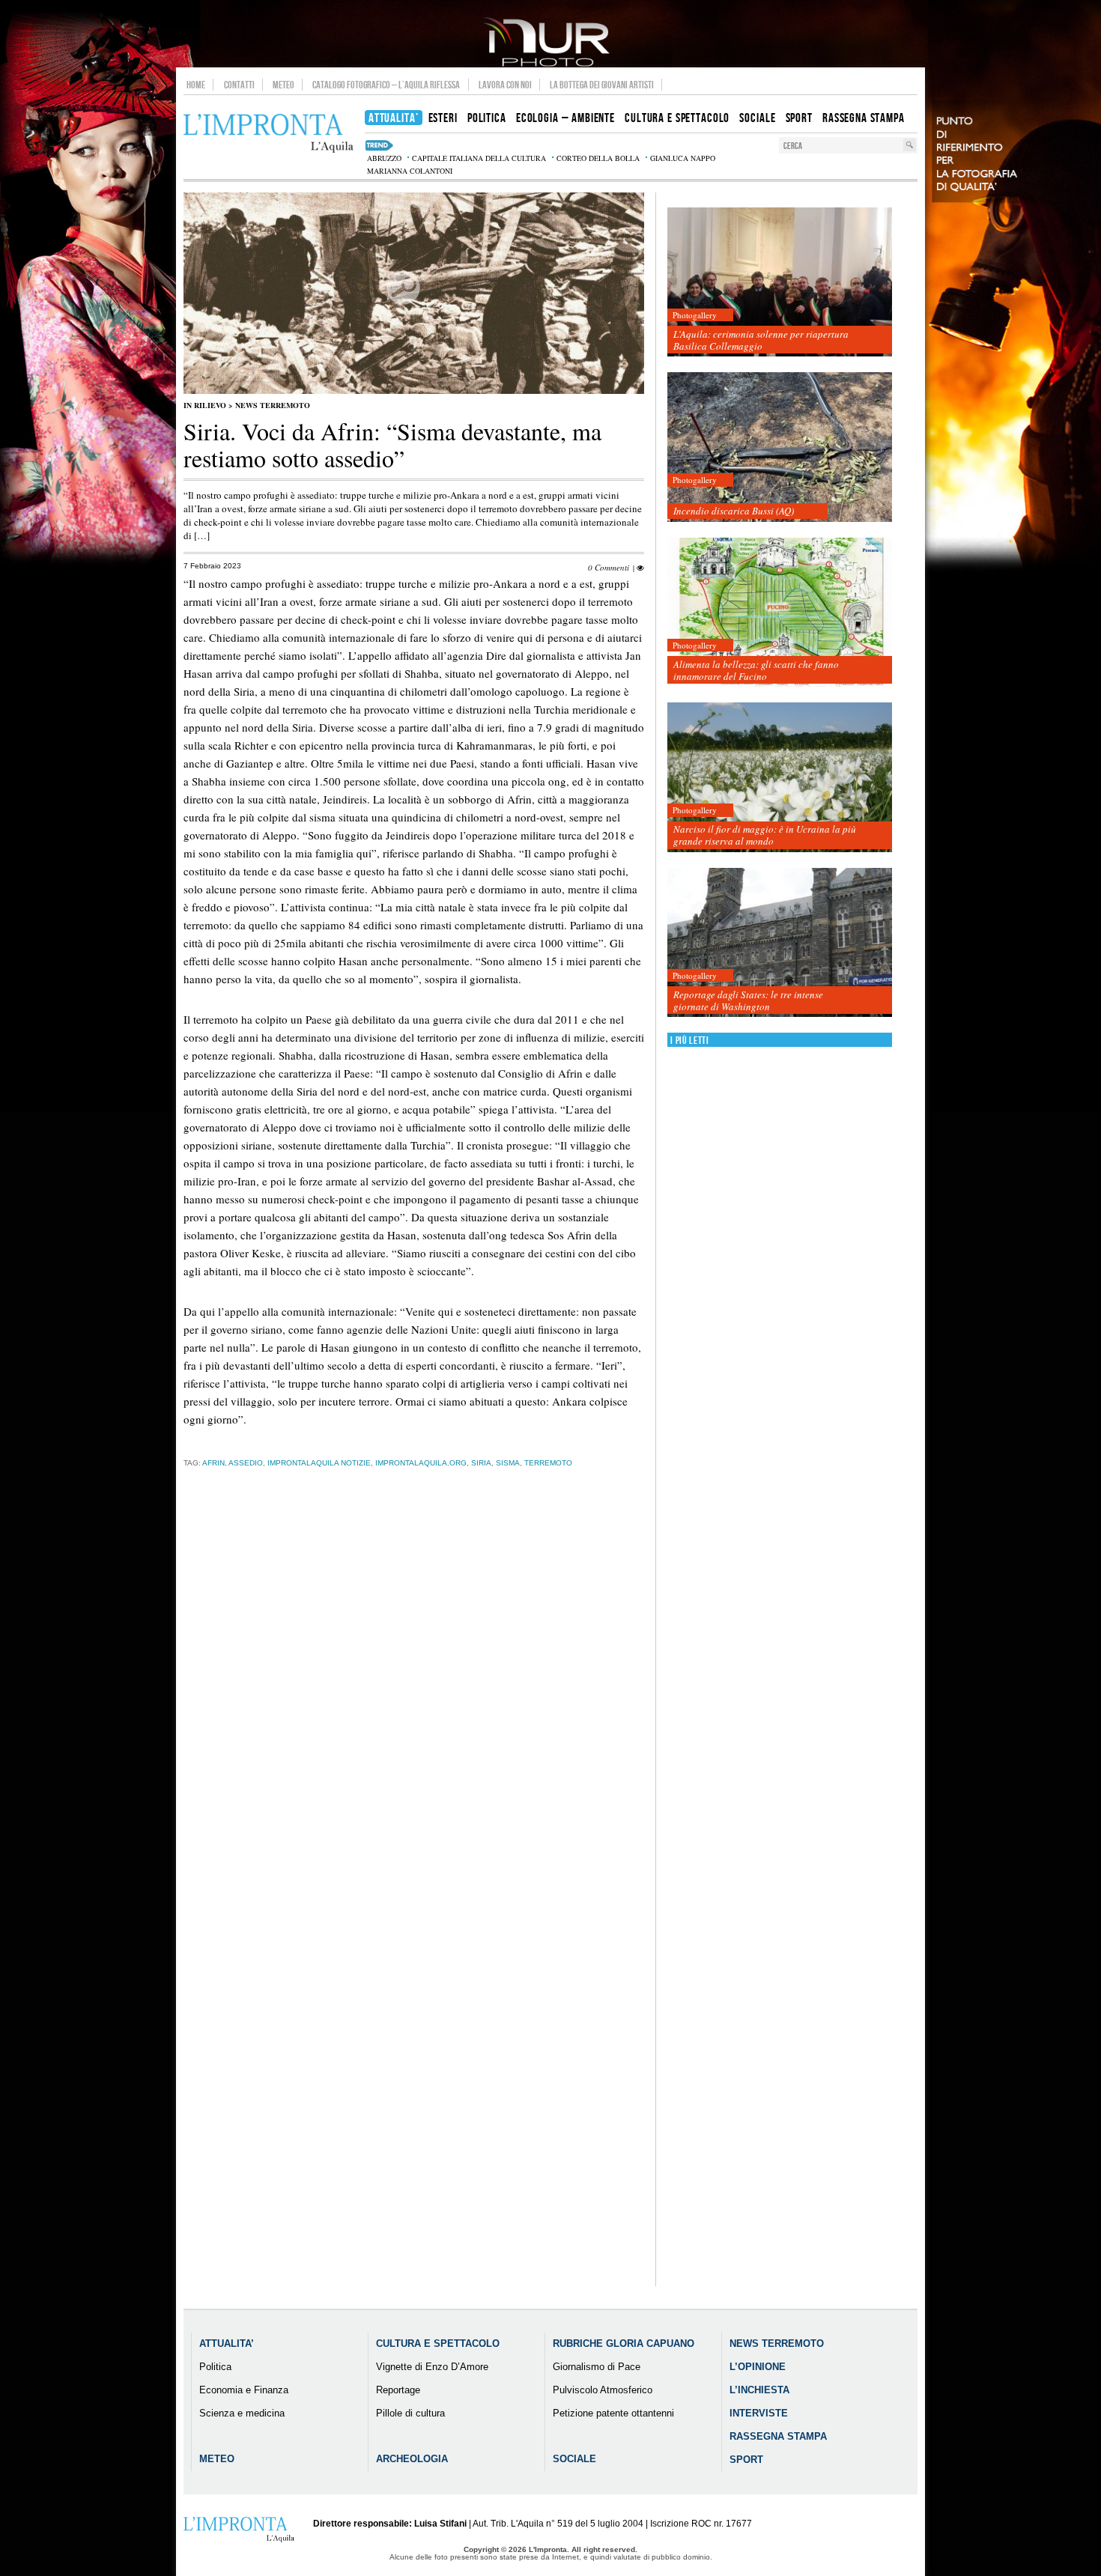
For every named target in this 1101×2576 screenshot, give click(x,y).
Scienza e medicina (242, 2413)
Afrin (213, 1463)
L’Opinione (758, 2367)
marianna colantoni (410, 171)
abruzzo (384, 158)
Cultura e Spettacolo (438, 2343)
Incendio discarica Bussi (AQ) (734, 511)
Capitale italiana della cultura (479, 158)
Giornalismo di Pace (597, 2367)
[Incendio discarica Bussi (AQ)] (780, 447)
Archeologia (412, 2459)
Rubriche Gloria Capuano (624, 2343)
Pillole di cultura (410, 2413)
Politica (215, 2367)
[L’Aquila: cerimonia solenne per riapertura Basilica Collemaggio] (780, 283)
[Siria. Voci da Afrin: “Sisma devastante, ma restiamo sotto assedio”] (414, 391)
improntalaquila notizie (319, 1463)
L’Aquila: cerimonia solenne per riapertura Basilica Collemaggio (761, 340)
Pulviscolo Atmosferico (603, 2390)
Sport (746, 2460)
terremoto (548, 1463)
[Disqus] (414, 1714)
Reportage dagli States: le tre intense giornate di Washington (748, 1000)
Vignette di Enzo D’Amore (432, 2367)
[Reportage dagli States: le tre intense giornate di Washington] (780, 943)
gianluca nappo (683, 158)
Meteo (283, 85)
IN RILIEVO (205, 405)
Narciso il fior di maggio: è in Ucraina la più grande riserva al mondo (765, 835)
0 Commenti (609, 567)
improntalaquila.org (421, 1463)
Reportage (398, 2390)
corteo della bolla (598, 158)
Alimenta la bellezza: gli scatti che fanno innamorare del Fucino (756, 670)
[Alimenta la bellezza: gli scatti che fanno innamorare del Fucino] (780, 613)
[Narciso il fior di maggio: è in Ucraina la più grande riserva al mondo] (780, 778)
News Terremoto (273, 405)
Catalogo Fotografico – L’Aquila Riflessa (386, 85)
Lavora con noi (505, 85)
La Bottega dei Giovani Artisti (602, 85)
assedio (246, 1463)
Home (196, 85)
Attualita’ (227, 2343)
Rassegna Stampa (778, 2436)
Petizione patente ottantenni (613, 2413)
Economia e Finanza (244, 2390)
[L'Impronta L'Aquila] (269, 134)
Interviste (759, 2413)
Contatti (239, 85)
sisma (508, 1463)
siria (481, 1463)
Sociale (574, 2459)
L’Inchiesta (759, 2390)
